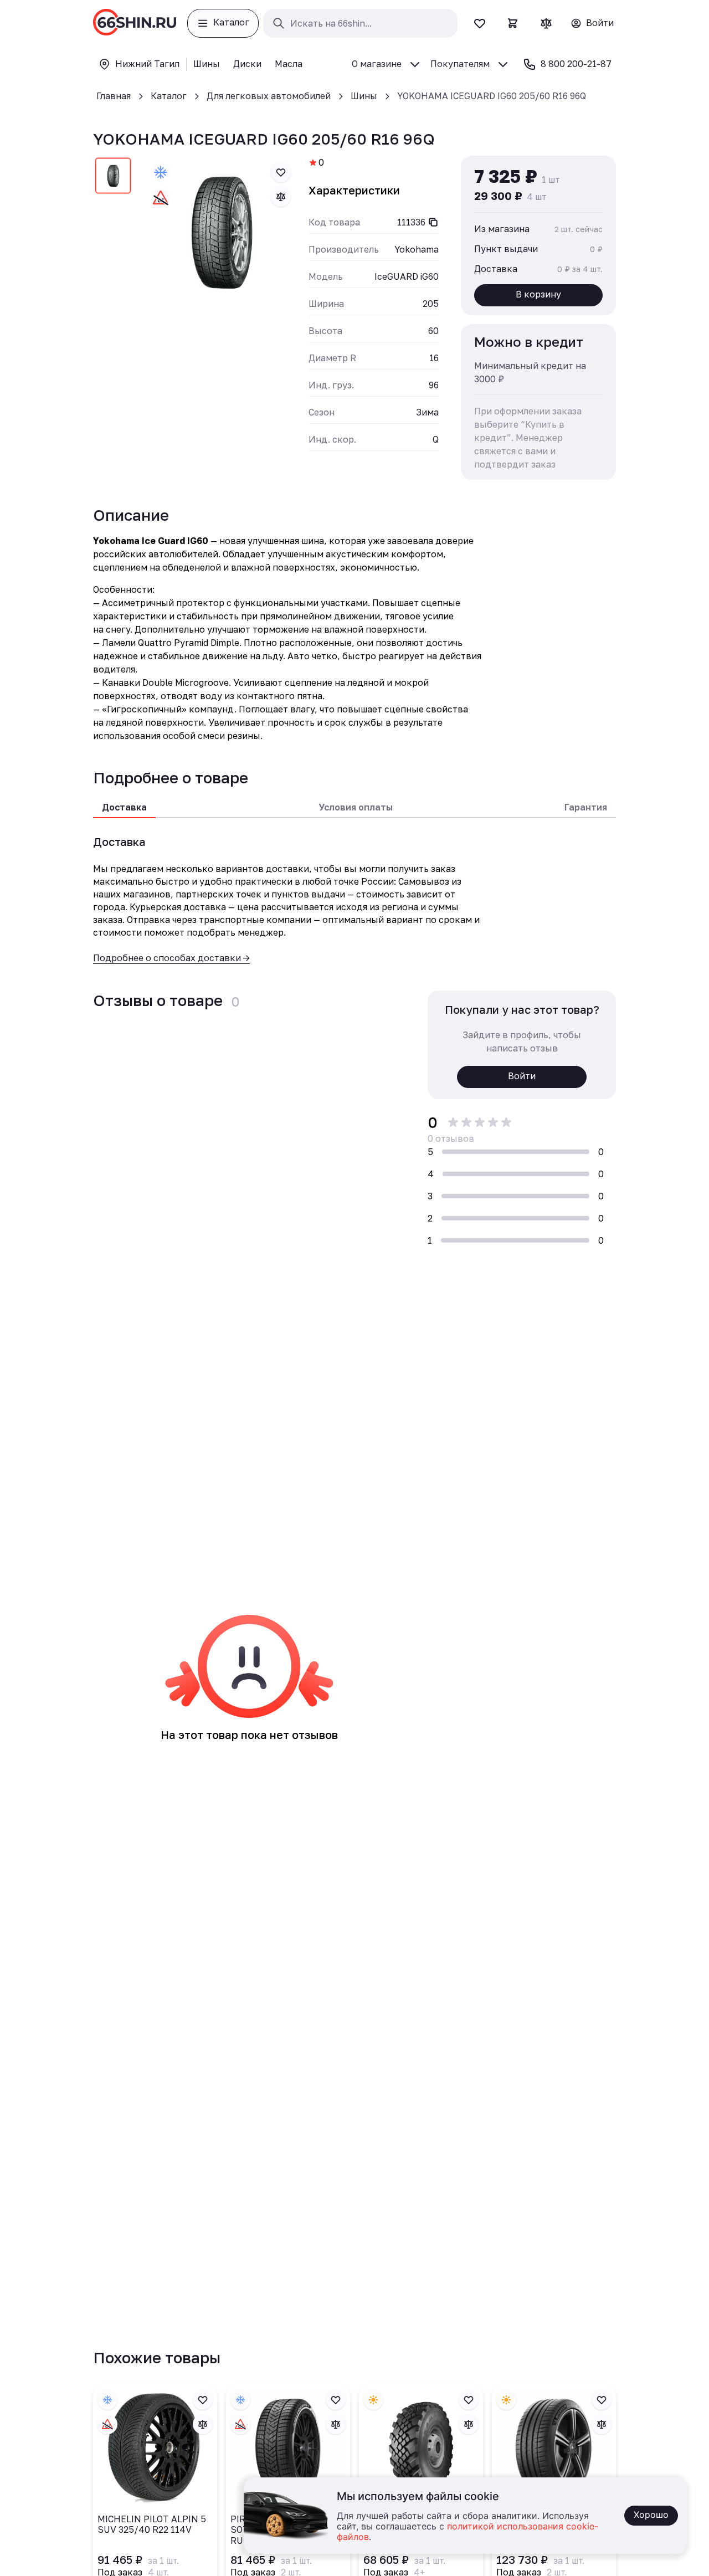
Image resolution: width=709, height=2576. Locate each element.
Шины (364, 96)
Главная (114, 96)
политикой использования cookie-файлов (467, 2532)
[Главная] (135, 23)
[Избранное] (480, 23)
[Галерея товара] (221, 232)
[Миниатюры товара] (113, 178)
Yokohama (417, 249)
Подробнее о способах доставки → (171, 958)
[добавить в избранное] (281, 172)
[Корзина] (513, 23)
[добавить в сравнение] (281, 197)
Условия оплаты (356, 807)
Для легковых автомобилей (269, 96)
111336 (411, 222)
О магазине (377, 64)
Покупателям (460, 64)
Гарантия (586, 807)
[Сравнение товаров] (546, 23)
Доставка (124, 807)
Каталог (169, 96)
